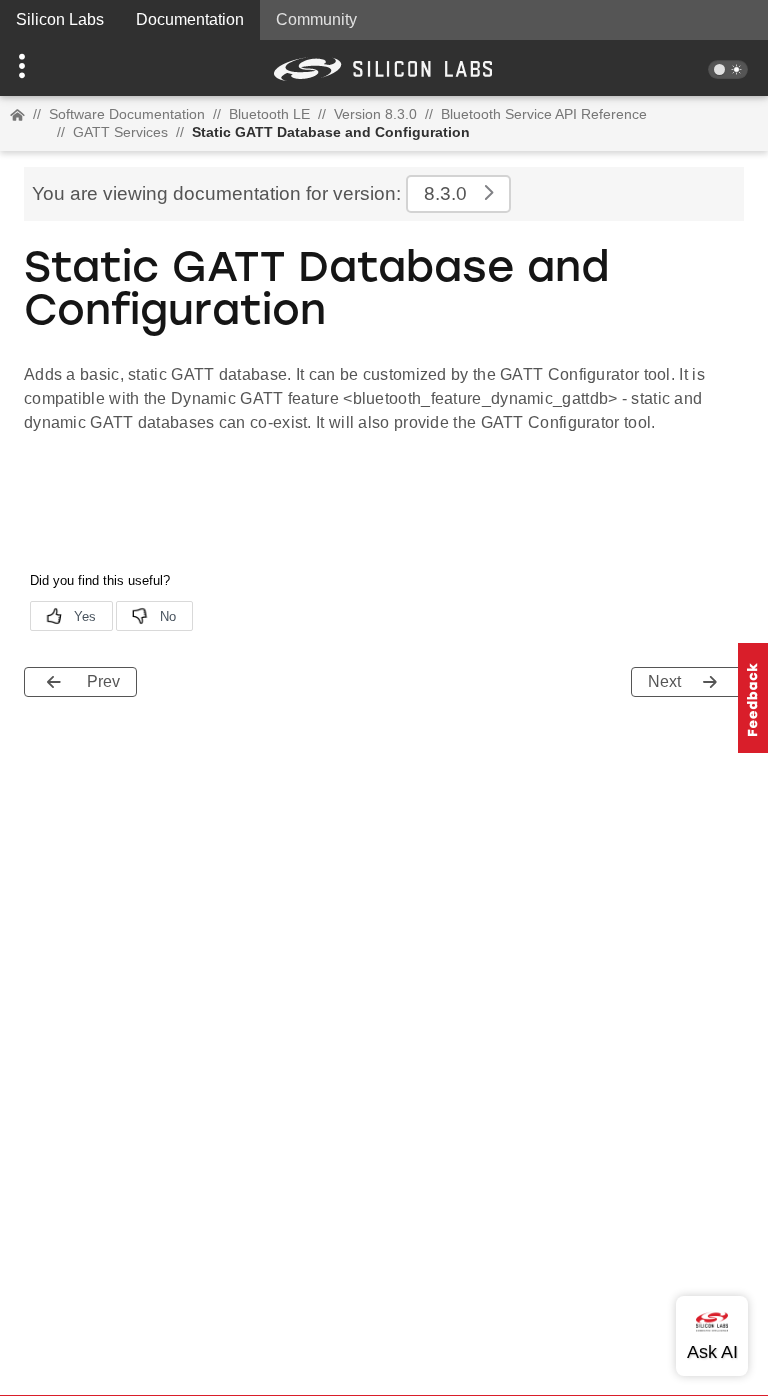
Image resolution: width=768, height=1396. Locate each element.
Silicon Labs (60, 19)
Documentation (190, 19)
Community (316, 19)
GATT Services (120, 132)
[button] (57, 68)
